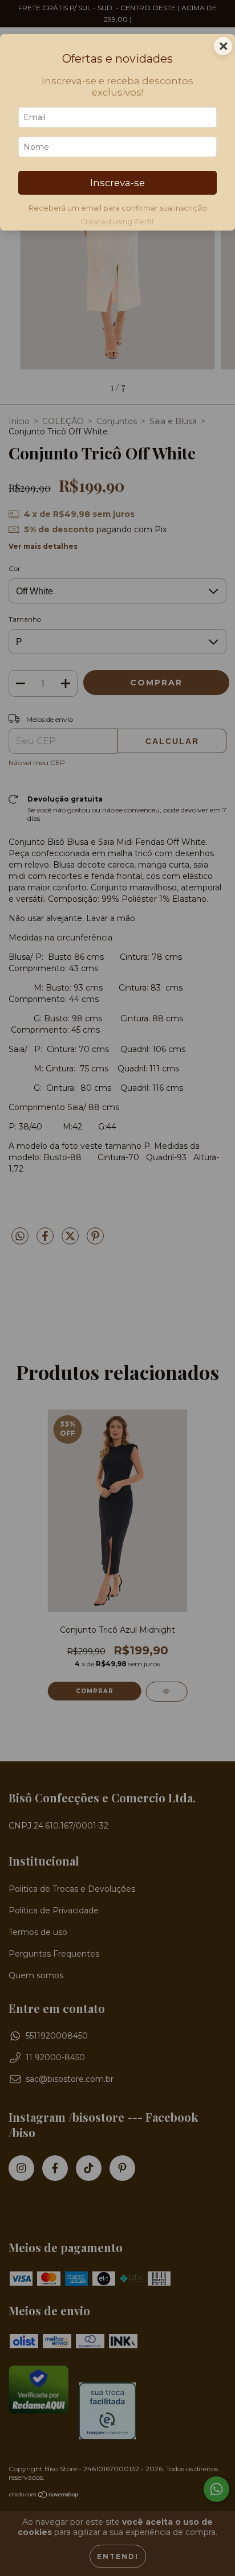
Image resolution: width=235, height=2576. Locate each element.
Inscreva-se (117, 183)
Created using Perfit (117, 222)
